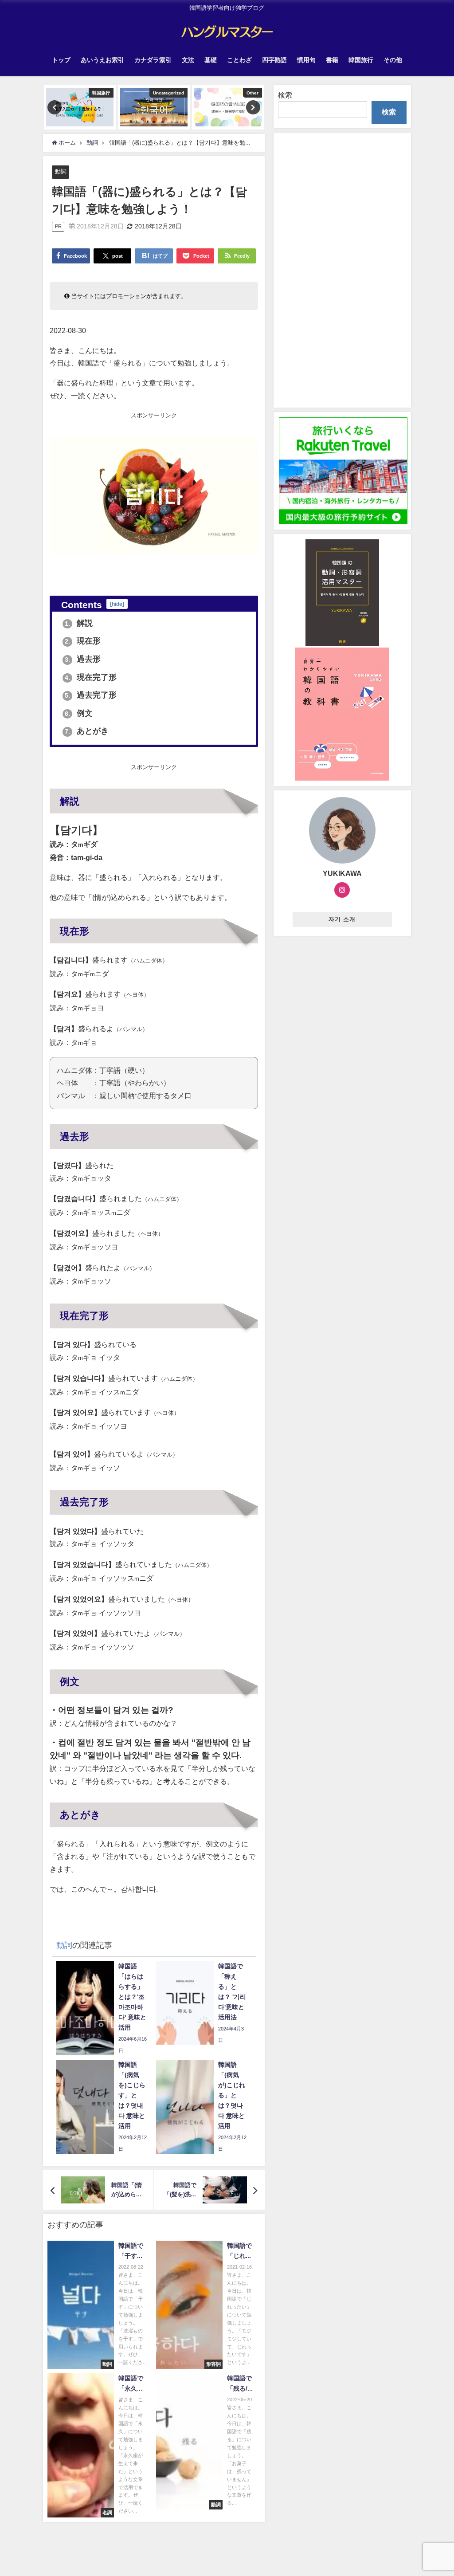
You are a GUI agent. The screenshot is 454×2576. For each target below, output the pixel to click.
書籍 (332, 60)
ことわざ (239, 60)
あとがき (87, 731)
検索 (285, 95)
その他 (393, 60)
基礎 (211, 60)
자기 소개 (342, 919)
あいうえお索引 (102, 60)
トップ (61, 60)
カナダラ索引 (153, 60)
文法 (188, 60)
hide (117, 604)
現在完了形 (91, 677)
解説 (79, 623)
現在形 (83, 641)
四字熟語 (274, 60)
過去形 (83, 659)
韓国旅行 (361, 60)
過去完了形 (91, 695)
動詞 (61, 171)
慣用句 (306, 60)
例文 (79, 713)
